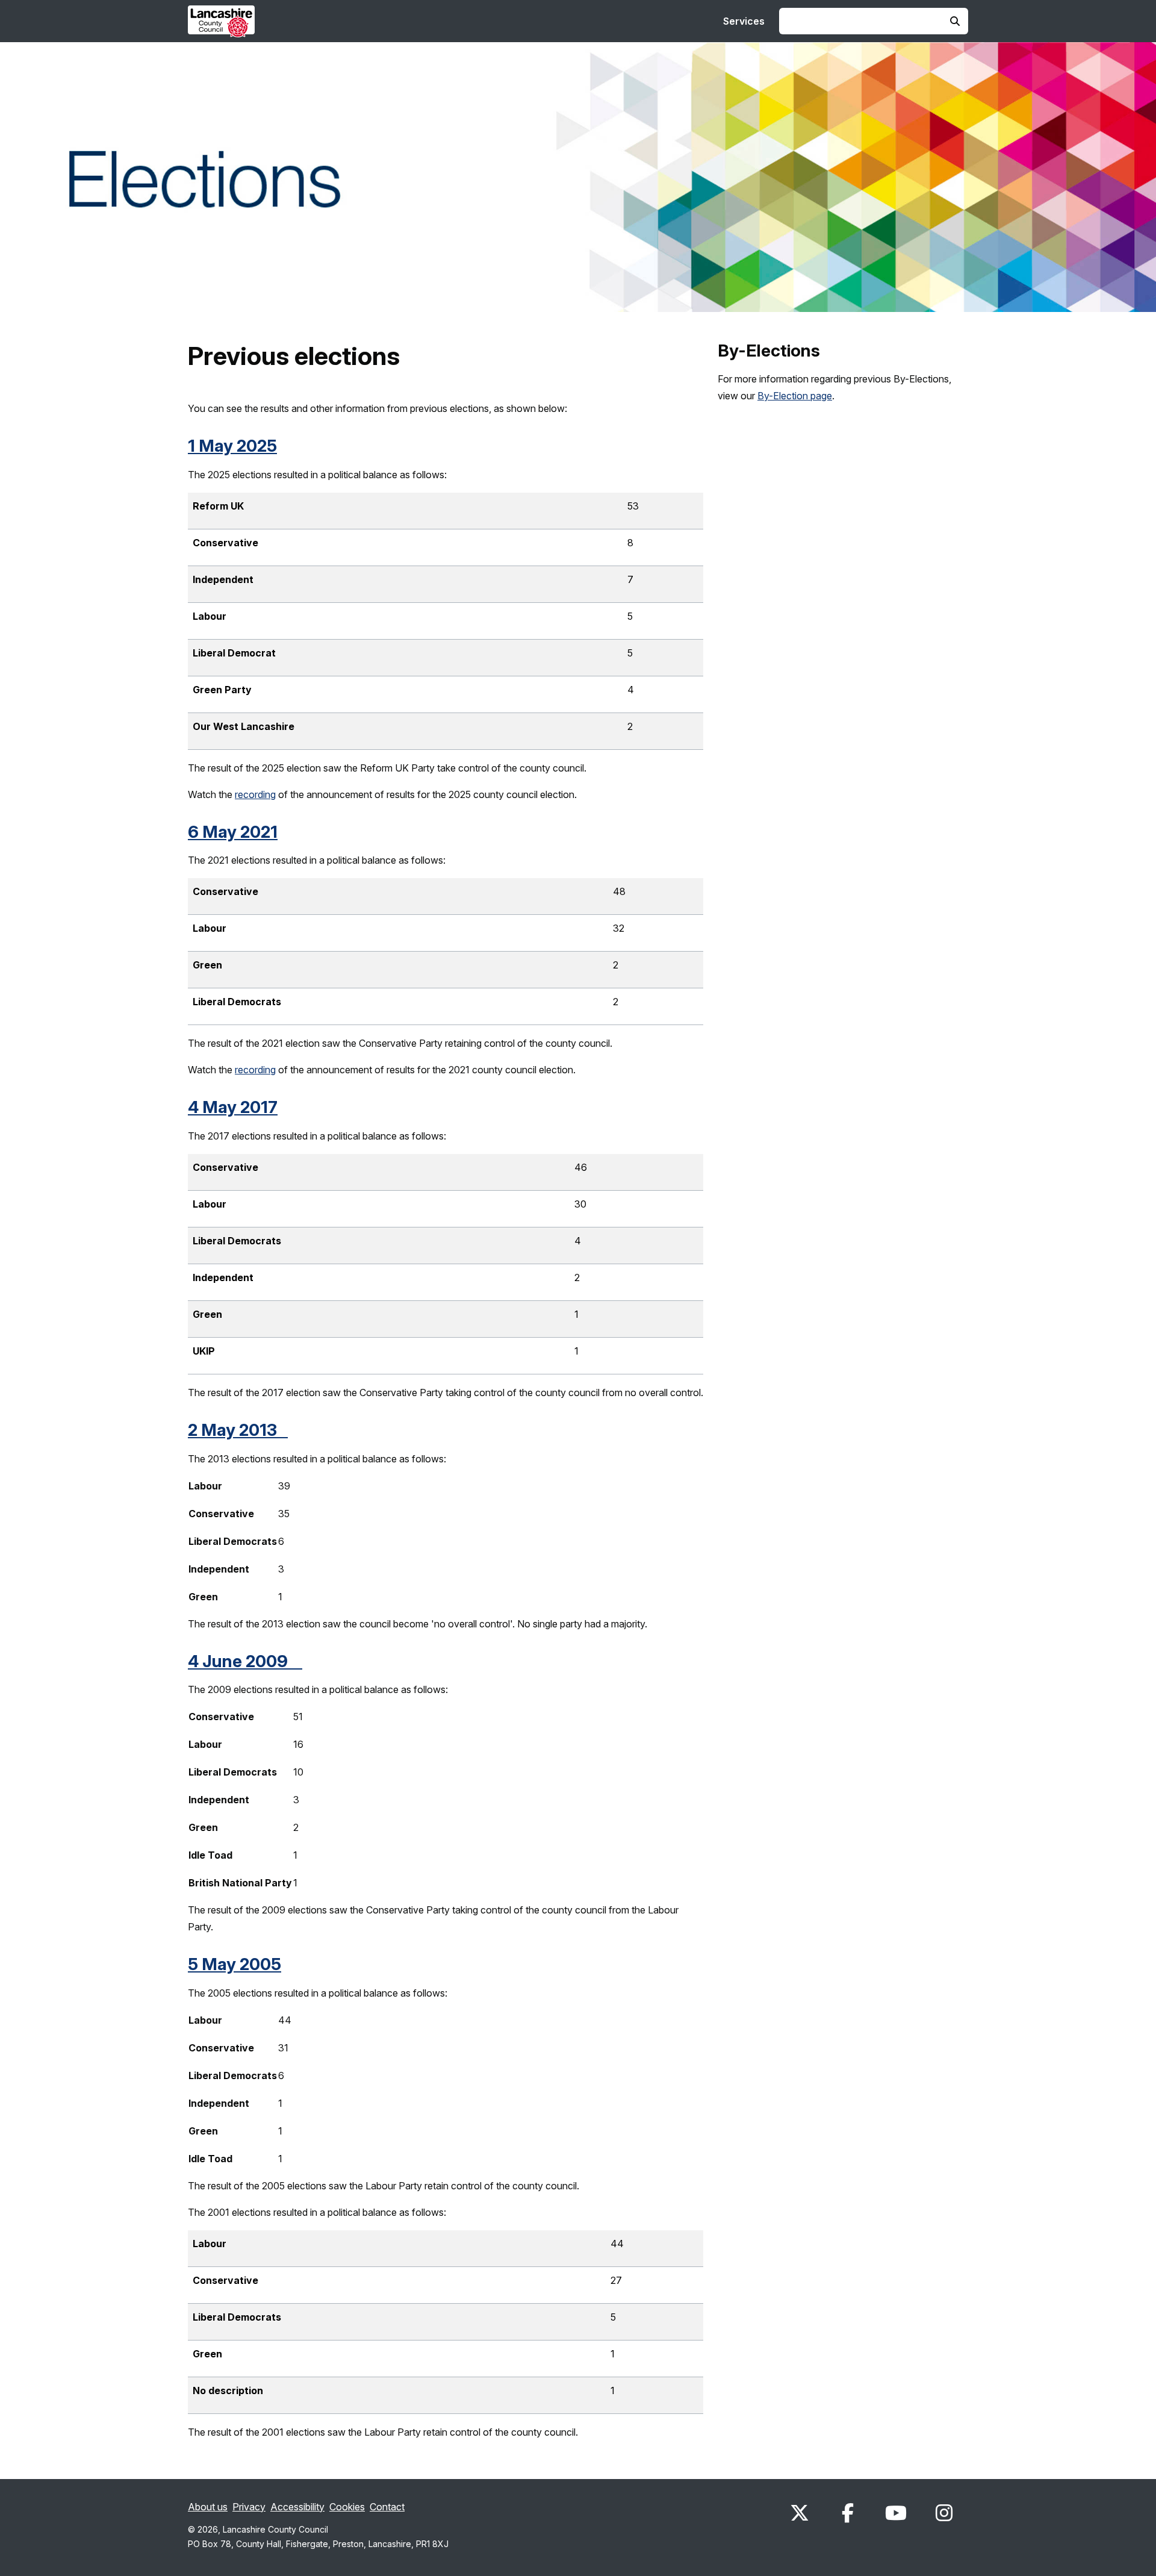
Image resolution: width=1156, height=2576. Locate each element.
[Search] (955, 21)
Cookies (347, 2507)
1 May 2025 (232, 446)
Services (744, 21)
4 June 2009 (245, 1661)
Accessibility (297, 2507)
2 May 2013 (238, 1430)
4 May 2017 (233, 1107)
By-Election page (795, 396)
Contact (387, 2507)
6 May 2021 (233, 832)
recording (255, 794)
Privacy (249, 2507)
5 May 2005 (235, 1964)
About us (208, 2507)
